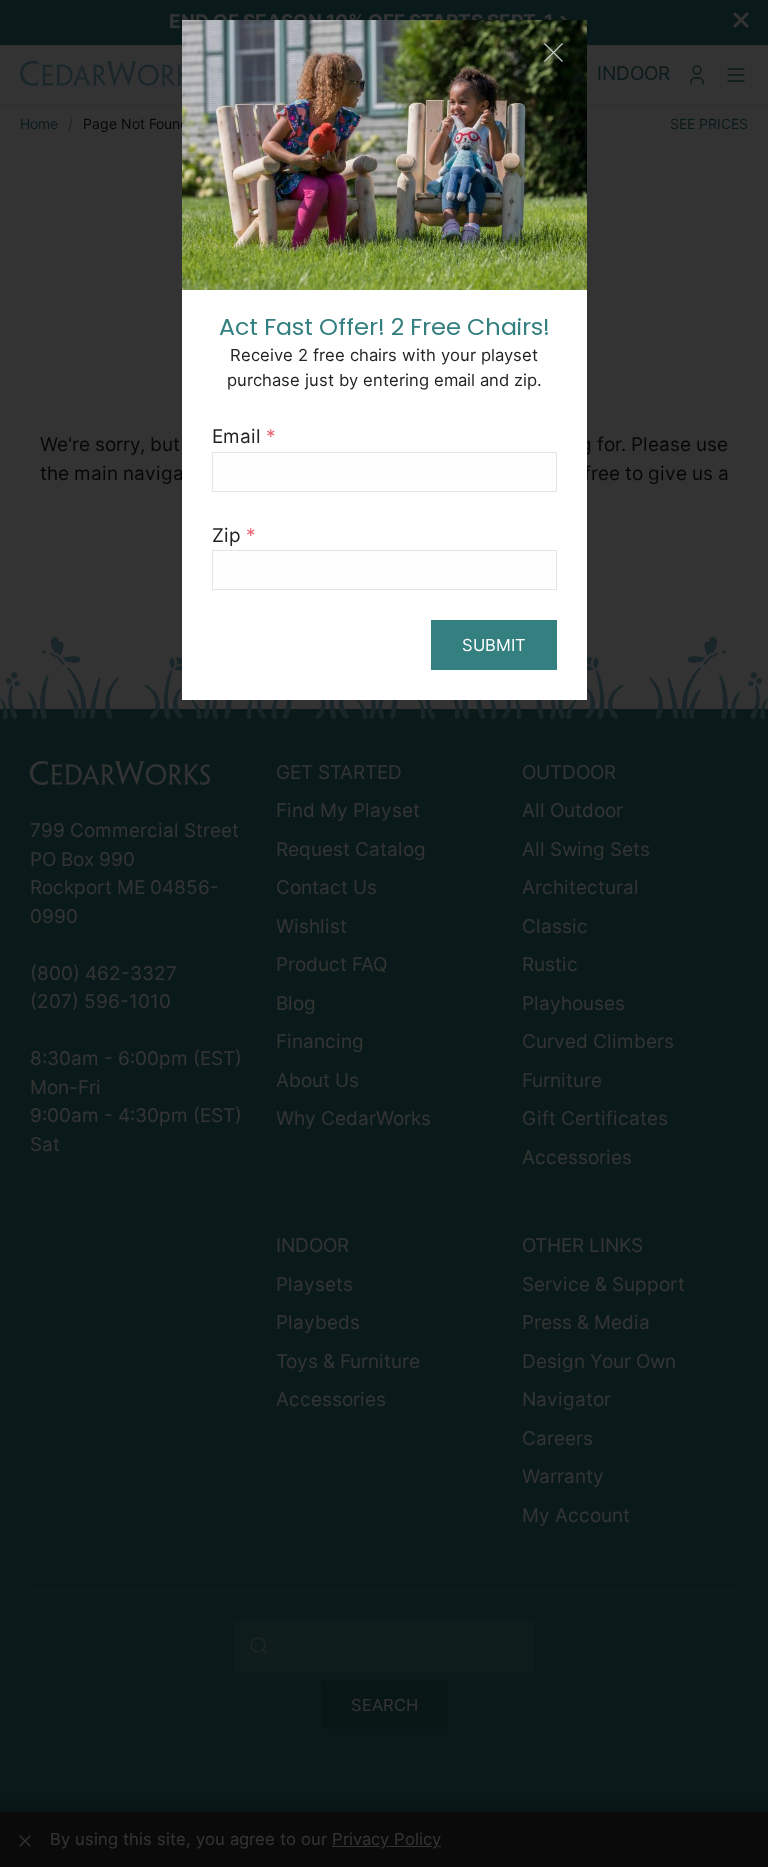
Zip (234, 535)
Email (244, 436)
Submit (494, 645)
